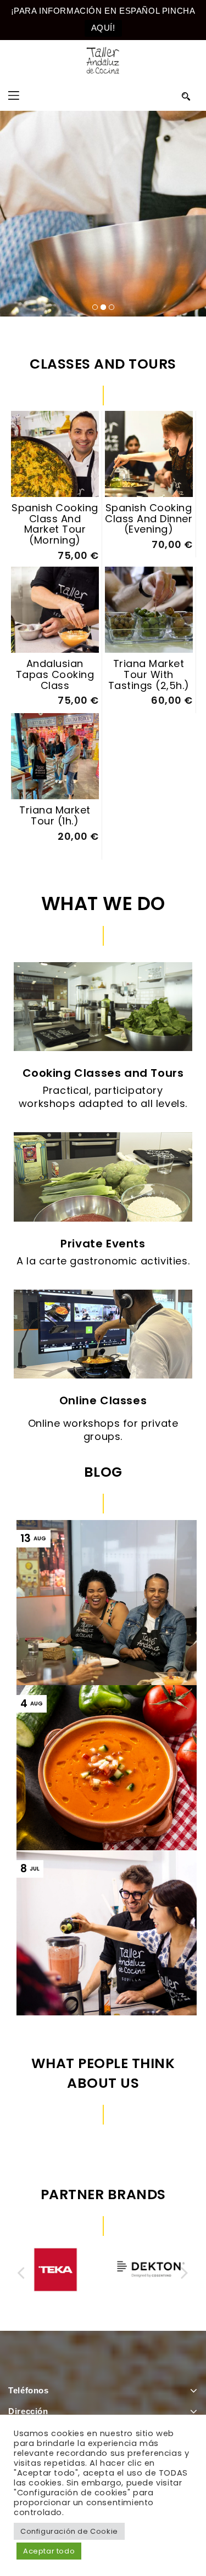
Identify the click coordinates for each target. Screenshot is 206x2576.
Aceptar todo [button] (49, 2551)
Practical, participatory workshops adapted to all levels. (103, 1097)
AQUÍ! (103, 28)
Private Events (103, 1244)
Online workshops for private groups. (103, 1430)
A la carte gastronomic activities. (103, 1261)
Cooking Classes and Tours (103, 1073)
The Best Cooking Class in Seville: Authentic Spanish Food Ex (110, 1960)
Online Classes (103, 1400)
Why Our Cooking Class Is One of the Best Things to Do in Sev (111, 1630)
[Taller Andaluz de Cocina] (103, 60)
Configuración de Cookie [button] (69, 2531)
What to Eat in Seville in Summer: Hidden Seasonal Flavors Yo (111, 1795)
